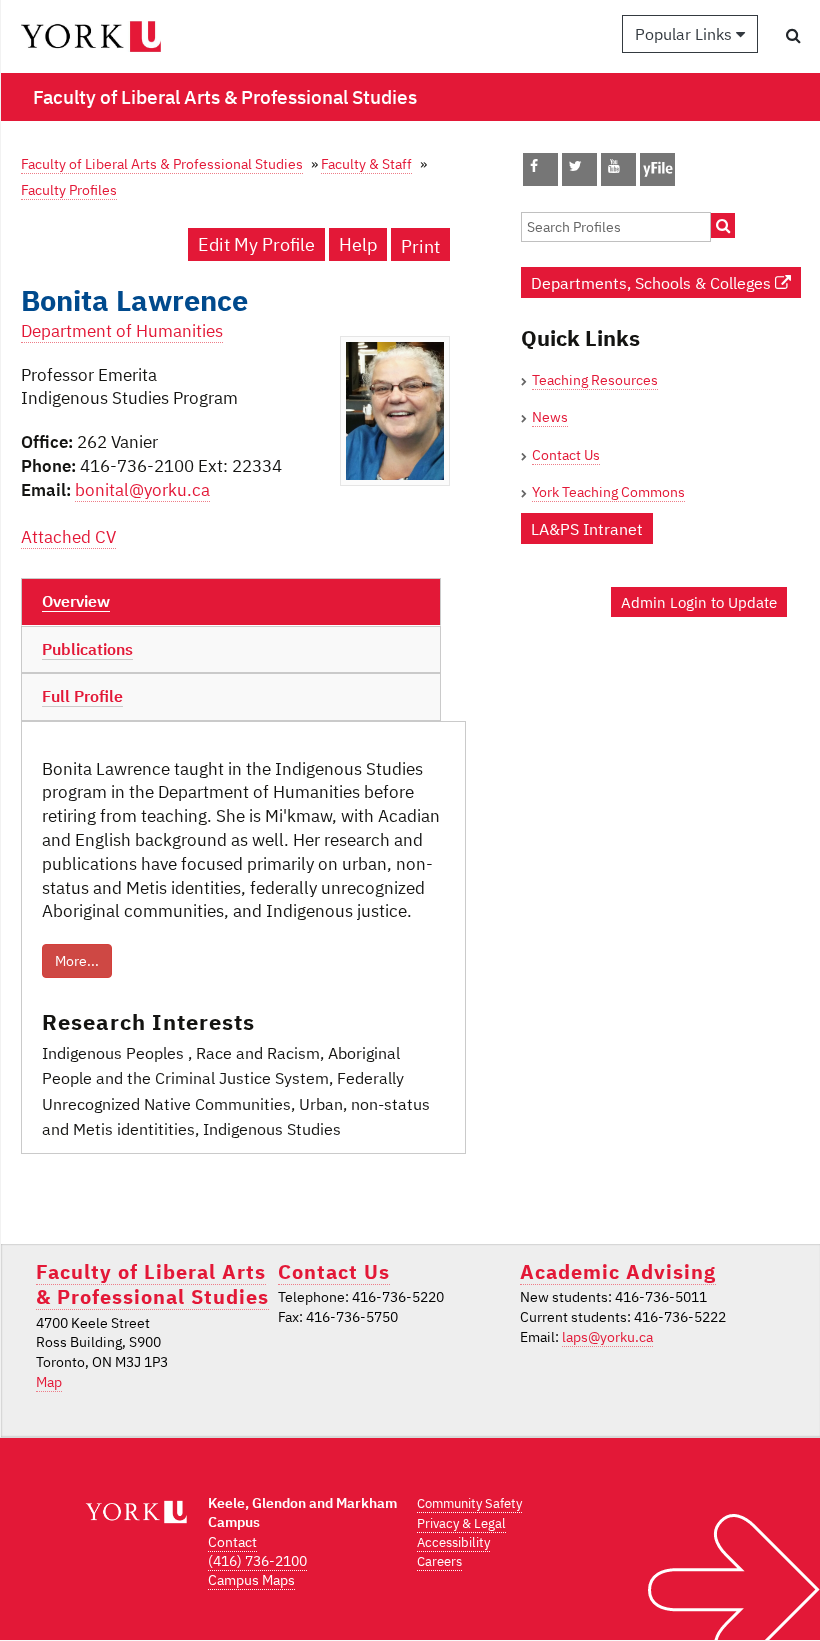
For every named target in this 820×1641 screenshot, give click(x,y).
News (550, 417)
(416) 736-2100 (257, 1561)
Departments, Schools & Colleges (653, 282)
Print (420, 246)
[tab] (231, 602)
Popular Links (685, 34)
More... (77, 961)
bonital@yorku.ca (142, 490)
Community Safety (469, 1503)
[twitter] (575, 166)
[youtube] (614, 166)
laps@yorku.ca (607, 1337)
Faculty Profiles (69, 189)
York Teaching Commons (608, 492)
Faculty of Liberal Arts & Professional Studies (162, 163)
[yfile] (657, 179)
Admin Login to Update (699, 602)
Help (358, 244)
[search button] (793, 35)
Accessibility (453, 1542)
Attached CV (68, 537)
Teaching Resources (595, 380)
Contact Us (566, 455)
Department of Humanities (122, 331)
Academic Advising (618, 1271)
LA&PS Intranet (587, 528)
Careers (439, 1561)
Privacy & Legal (461, 1523)
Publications (87, 649)
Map (49, 1382)
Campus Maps (251, 1580)
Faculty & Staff (366, 163)
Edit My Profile (256, 244)
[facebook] (534, 166)
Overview (76, 601)
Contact (232, 1542)
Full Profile (82, 696)
